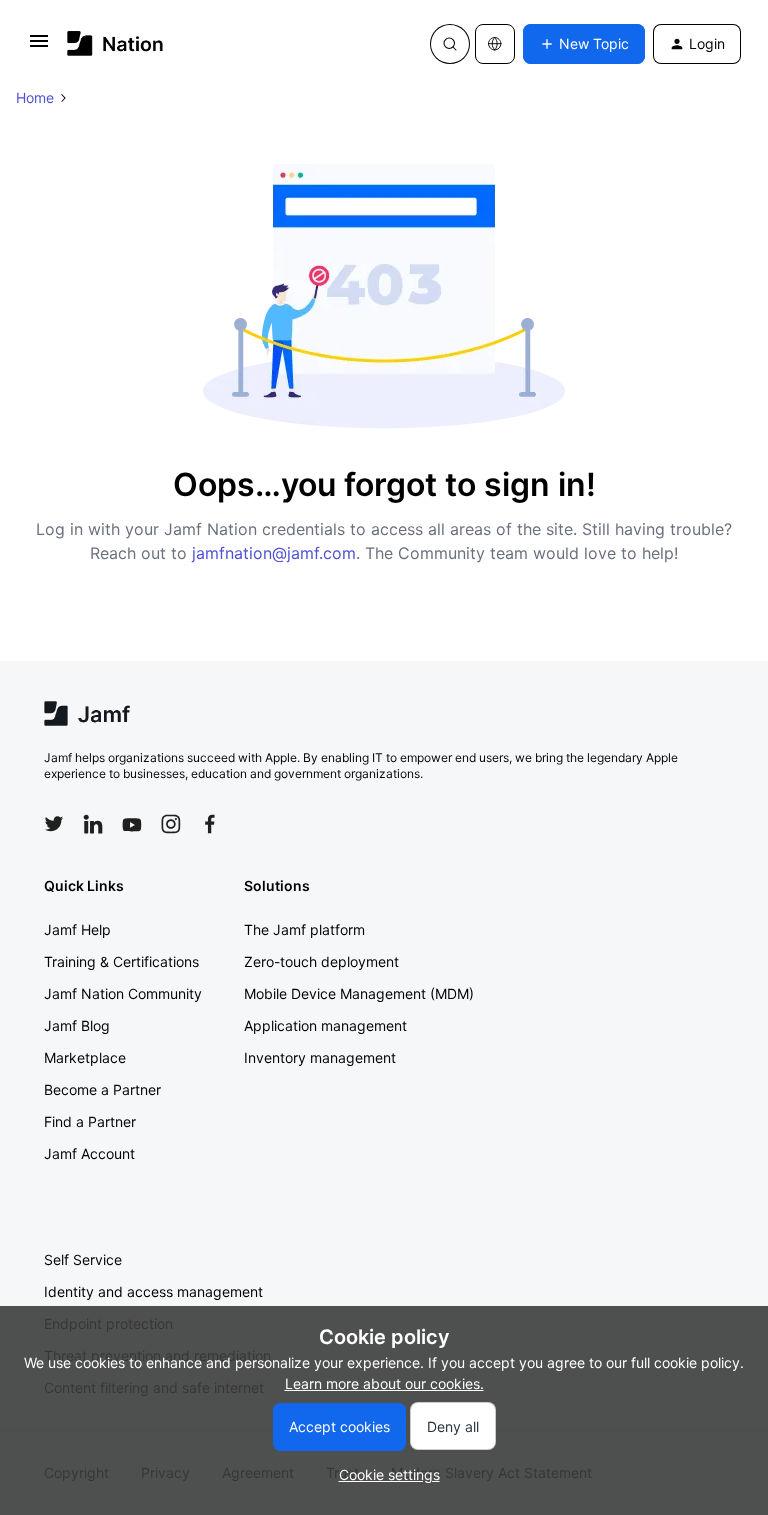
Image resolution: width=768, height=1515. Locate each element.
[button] (39, 47)
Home (35, 97)
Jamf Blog (77, 1025)
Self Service (83, 1259)
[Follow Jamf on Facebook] (210, 824)
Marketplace (85, 1057)
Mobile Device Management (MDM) (359, 993)
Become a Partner (102, 1089)
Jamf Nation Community (123, 993)
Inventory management (320, 1057)
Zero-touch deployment (321, 961)
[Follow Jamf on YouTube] (132, 824)
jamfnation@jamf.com (274, 553)
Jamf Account (89, 1153)
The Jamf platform (304, 929)
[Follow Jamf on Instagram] (171, 824)
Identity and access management (153, 1291)
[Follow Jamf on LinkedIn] (93, 824)
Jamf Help (77, 929)
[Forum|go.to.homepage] (115, 43)
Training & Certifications (121, 961)
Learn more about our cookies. (384, 1383)
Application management (325, 1025)
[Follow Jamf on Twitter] (54, 824)
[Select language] (495, 44)
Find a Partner (90, 1121)
